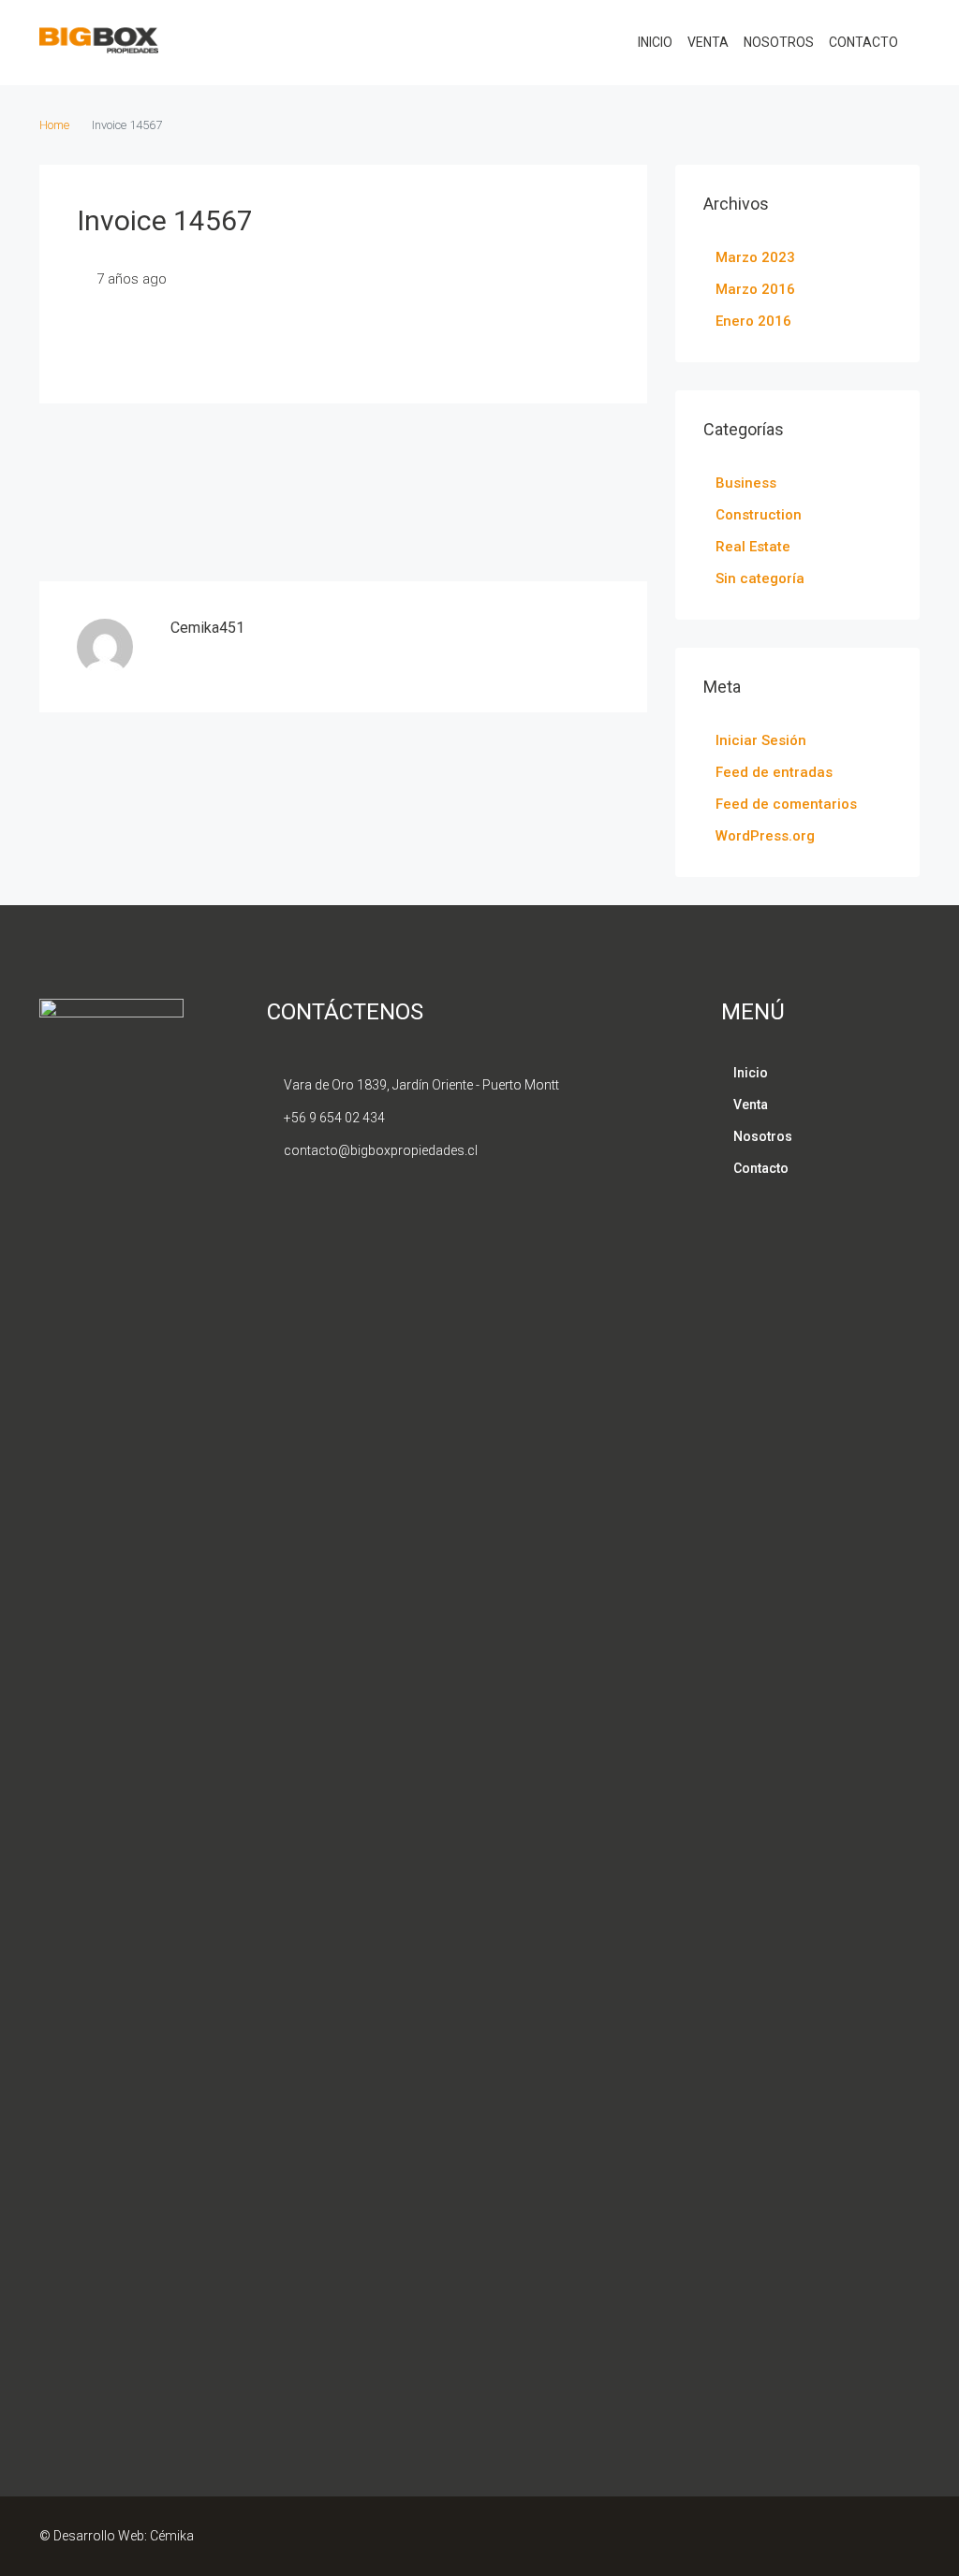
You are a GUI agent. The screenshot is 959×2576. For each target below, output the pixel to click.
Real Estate (753, 547)
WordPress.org (765, 836)
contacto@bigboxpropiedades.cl (381, 1150)
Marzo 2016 (755, 289)
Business (746, 483)
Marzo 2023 (755, 257)
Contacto (863, 42)
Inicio (655, 42)
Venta (708, 42)
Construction (759, 515)
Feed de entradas (774, 772)
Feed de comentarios (786, 804)
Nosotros (779, 42)
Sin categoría (760, 578)
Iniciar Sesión (761, 740)
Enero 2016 (753, 321)
